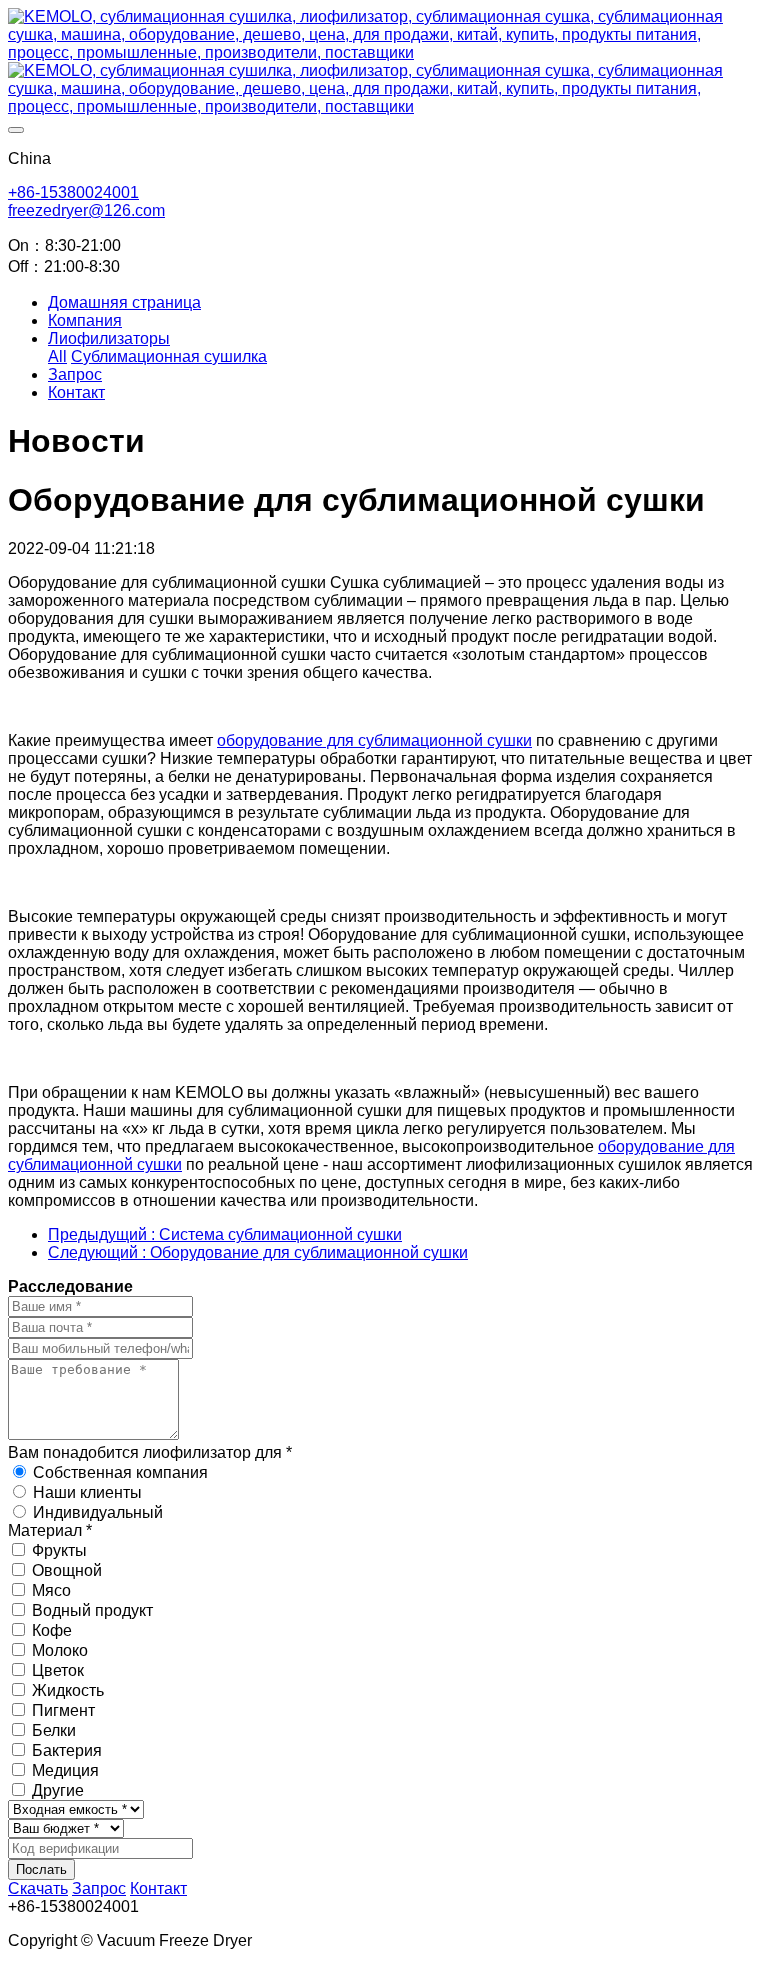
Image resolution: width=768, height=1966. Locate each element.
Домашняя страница (124, 302)
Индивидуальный (98, 1512)
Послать (41, 1869)
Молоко (60, 1650)
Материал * (50, 1530)
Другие (58, 1790)
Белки (54, 1730)
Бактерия (67, 1750)
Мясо (51, 1590)
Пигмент (63, 1710)
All (57, 356)
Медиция (65, 1770)
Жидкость (68, 1690)
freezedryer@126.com (86, 210)
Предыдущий (225, 1234)
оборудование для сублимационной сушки (374, 740)
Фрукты (59, 1550)
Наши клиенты (87, 1492)
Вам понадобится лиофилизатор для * (150, 1452)
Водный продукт (92, 1610)
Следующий (258, 1252)
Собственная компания (120, 1472)
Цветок (58, 1670)
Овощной (67, 1570)
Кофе (52, 1630)
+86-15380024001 (73, 192)
